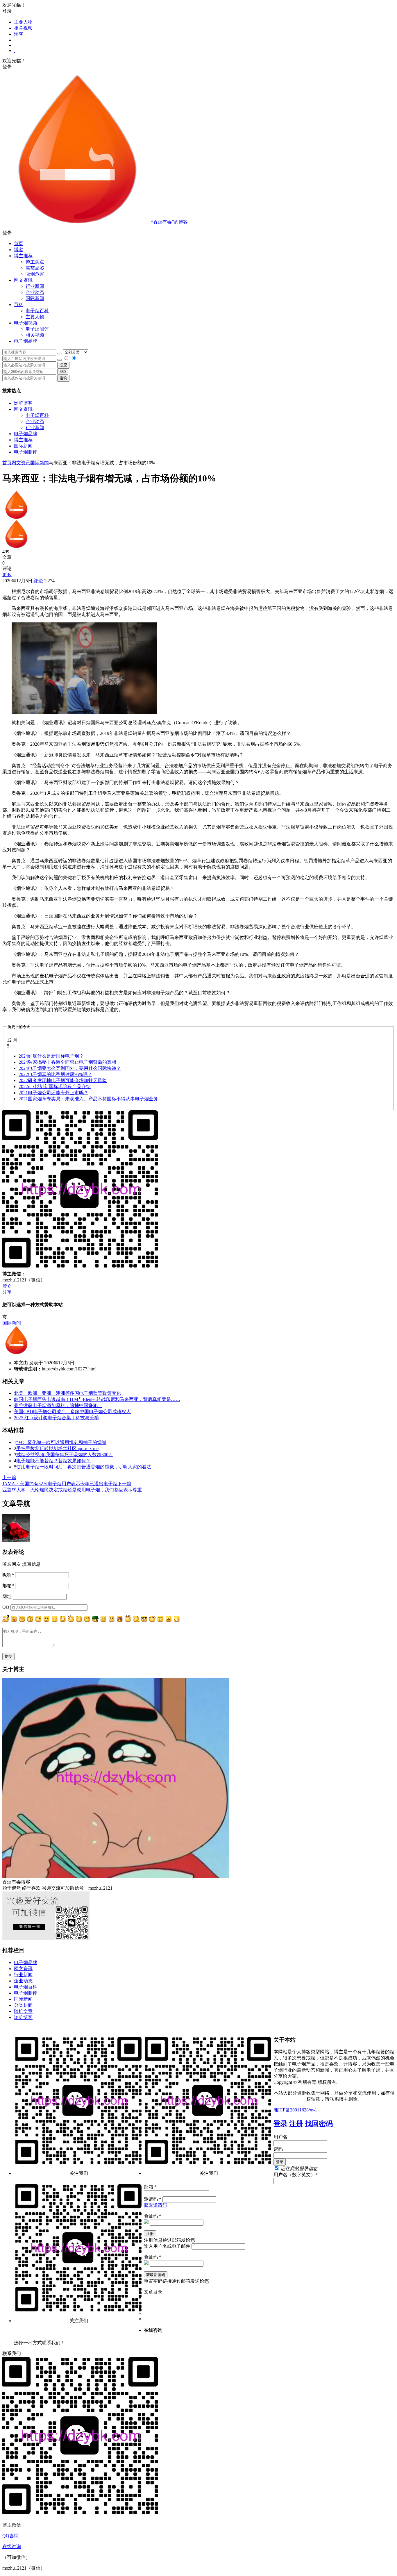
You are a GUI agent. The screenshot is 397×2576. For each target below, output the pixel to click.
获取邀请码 (155, 2205)
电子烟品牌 (26, 434)
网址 (7, 1596)
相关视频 (23, 28)
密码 (278, 2149)
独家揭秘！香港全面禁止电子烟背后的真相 (67, 1062)
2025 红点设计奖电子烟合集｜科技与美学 (56, 1418)
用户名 (280, 2137)
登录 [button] (7, 11)
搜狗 (63, 378)
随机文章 (23, 2011)
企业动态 (35, 292)
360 (63, 372)
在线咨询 (12, 2546)
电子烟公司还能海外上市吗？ (53, 1093)
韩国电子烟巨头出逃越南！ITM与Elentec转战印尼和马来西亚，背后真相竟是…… (97, 1399)
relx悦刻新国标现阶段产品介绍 (55, 1087)
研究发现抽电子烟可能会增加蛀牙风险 (63, 1080)
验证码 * (153, 2216)
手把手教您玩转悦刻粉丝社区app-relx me (57, 1448)
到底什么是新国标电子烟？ (51, 1056)
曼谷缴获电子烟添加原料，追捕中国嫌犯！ (58, 1405)
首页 (19, 243)
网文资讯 (23, 409)
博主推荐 (23, 440)
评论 (38, 581)
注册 (296, 2124)
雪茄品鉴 (35, 268)
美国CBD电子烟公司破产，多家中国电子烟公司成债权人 (72, 1412)
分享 (7, 1292)
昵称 (8, 1575)
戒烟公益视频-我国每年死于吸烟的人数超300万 (65, 1455)
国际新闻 (23, 446)
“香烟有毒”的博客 (169, 222)
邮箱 (8, 1586)
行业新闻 (35, 286)
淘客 (19, 34)
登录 (280, 2124)
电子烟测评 (26, 452)
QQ (6, 1607)
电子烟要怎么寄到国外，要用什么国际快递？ (70, 1068)
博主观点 (35, 262)
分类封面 (23, 2005)
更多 (7, 575)
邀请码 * (153, 2199)
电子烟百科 (37, 311)
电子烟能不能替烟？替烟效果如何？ (53, 1461)
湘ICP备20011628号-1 (295, 2110)
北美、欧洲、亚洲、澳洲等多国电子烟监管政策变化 (67, 1393)
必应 (63, 365)
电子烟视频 (26, 323)
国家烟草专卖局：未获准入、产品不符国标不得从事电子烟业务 (88, 1099)
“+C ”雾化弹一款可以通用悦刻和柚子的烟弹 (61, 1442)
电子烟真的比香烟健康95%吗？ (55, 1074)
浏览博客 (23, 403)
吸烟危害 (35, 274)
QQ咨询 (10, 2536)
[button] (199, 233)
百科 (19, 305)
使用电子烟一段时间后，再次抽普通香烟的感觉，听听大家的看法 (84, 1467)
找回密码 (319, 2124)
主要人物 (23, 22)
